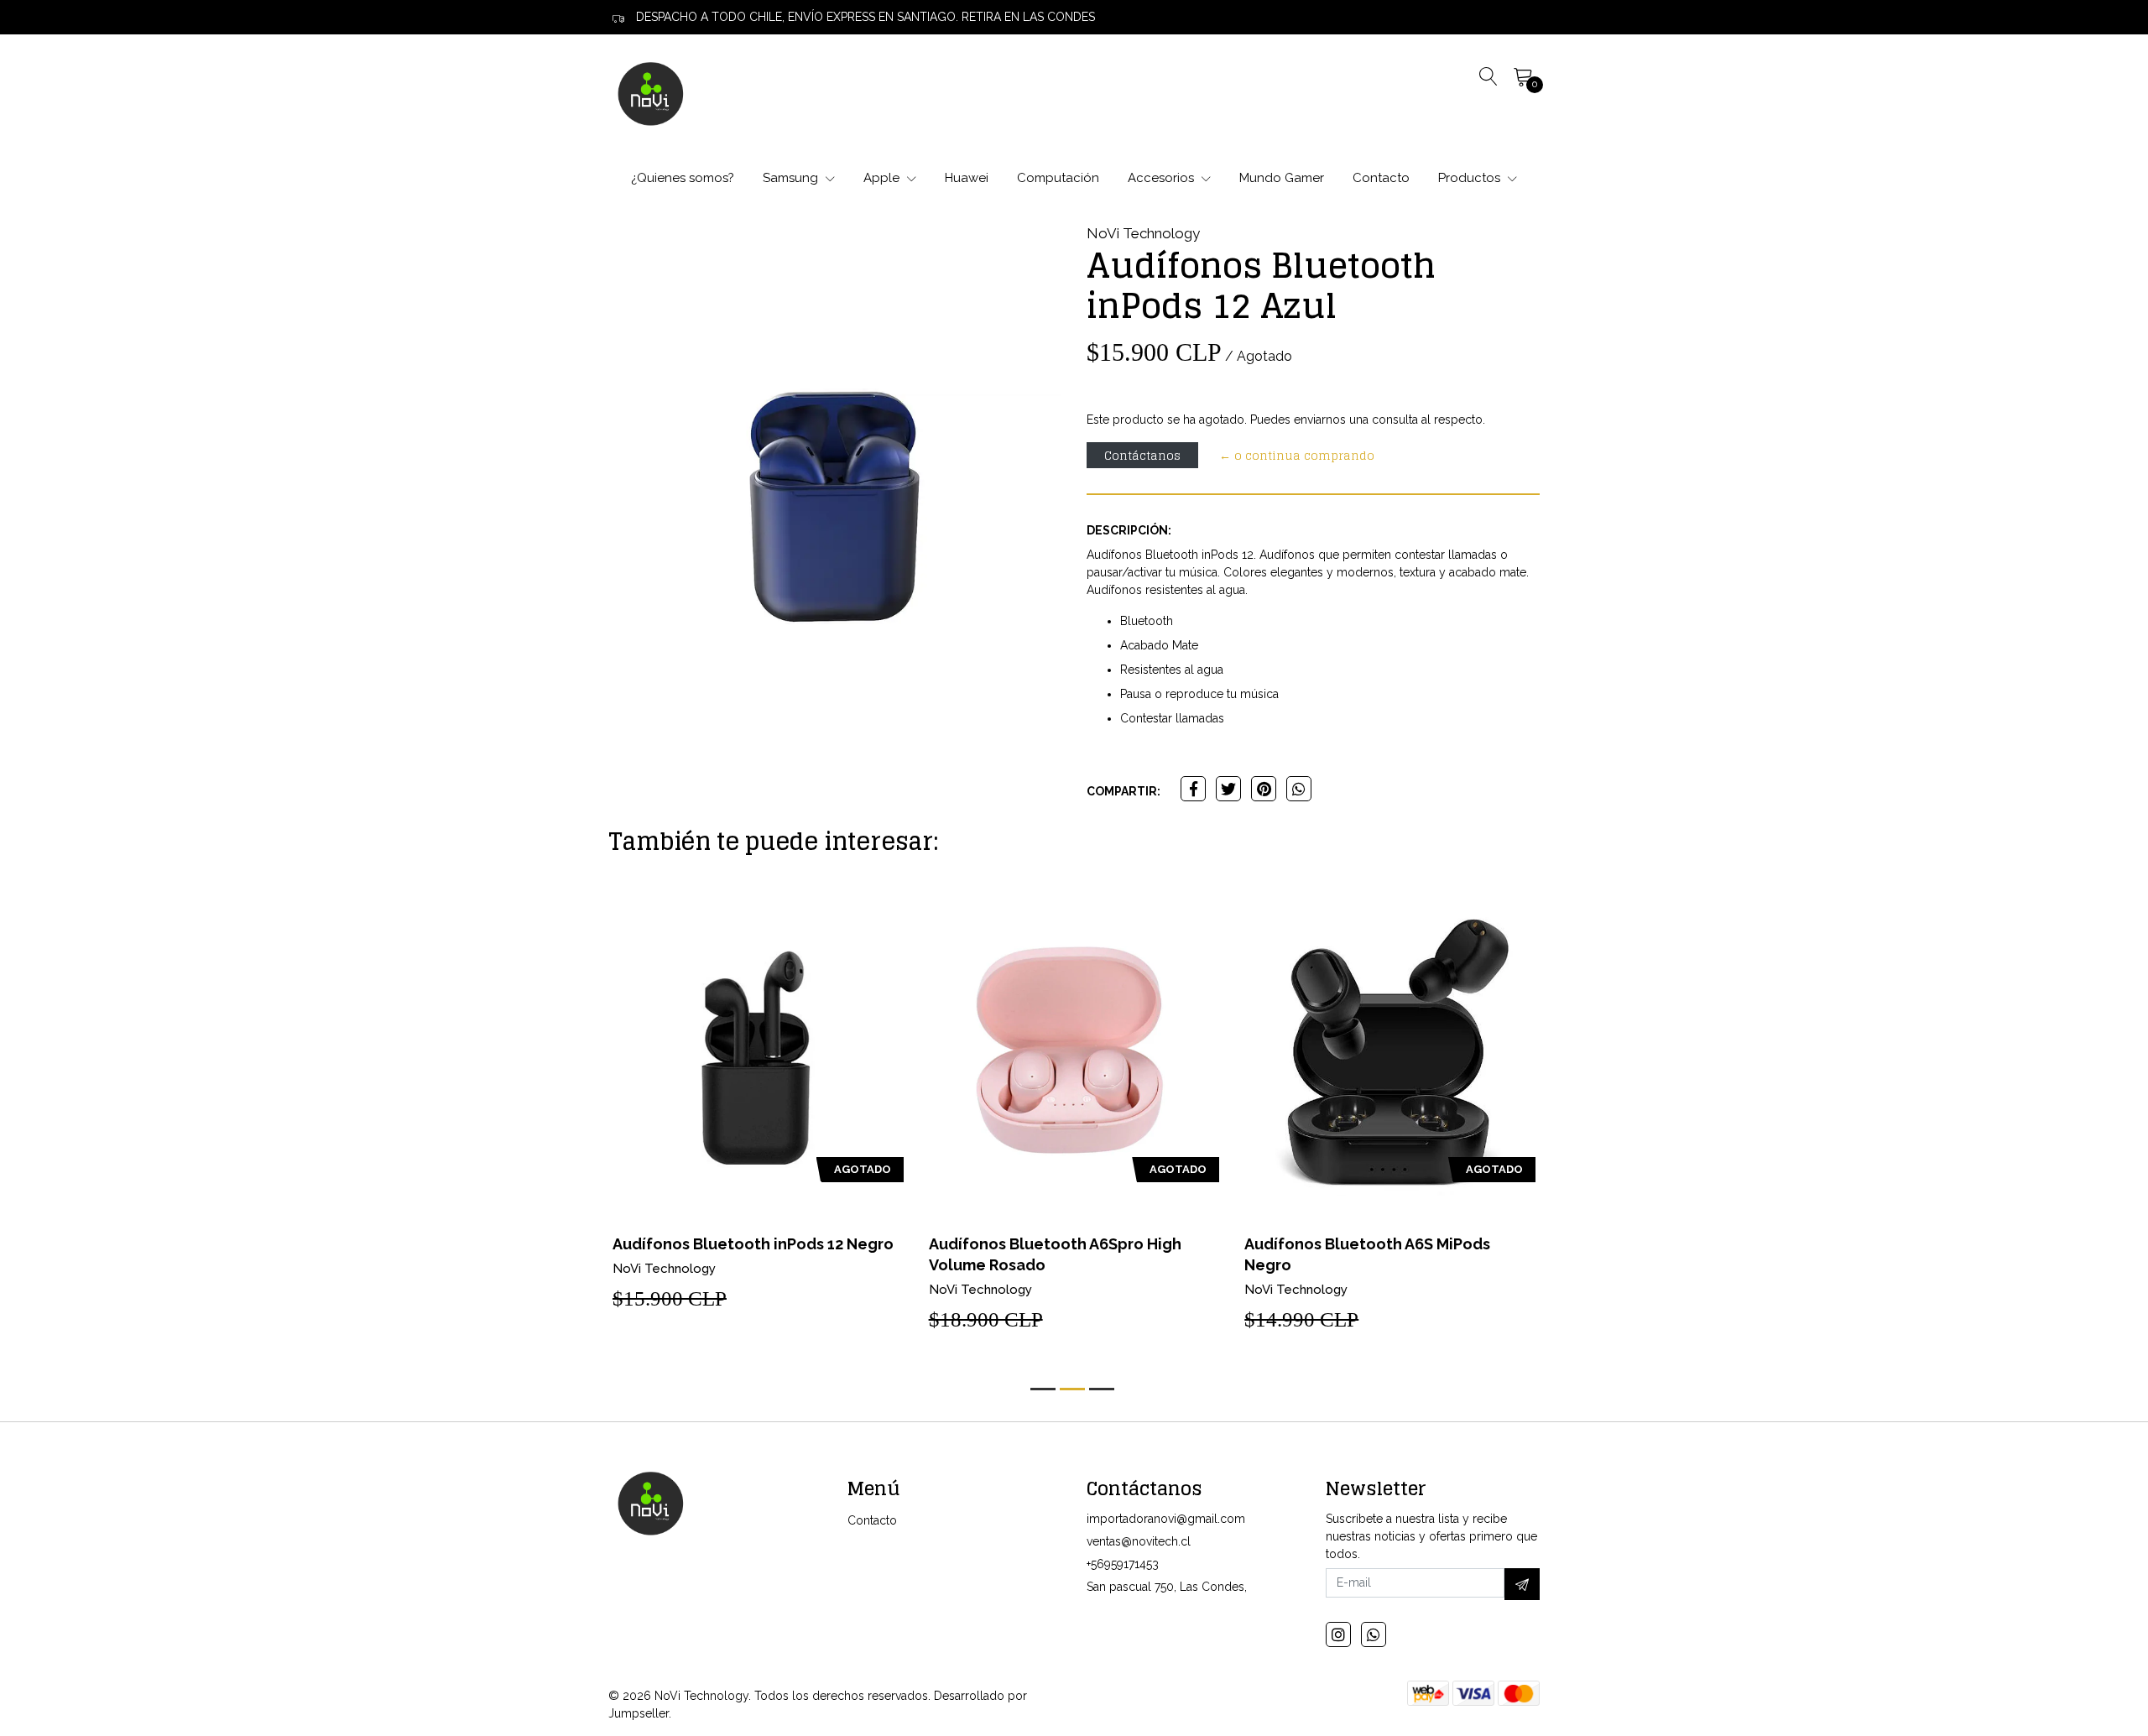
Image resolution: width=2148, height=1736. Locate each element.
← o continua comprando (1297, 455)
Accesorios (1163, 178)
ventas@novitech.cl (1139, 1541)
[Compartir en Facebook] (1193, 789)
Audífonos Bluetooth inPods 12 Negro (753, 1244)
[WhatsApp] (1374, 1634)
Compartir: (1124, 791)
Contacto (1381, 178)
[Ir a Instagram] (1338, 1634)
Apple (883, 178)
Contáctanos (1142, 455)
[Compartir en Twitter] (1228, 789)
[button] (1043, 1389)
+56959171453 (1123, 1564)
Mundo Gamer (1282, 178)
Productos (1471, 178)
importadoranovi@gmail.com (1166, 1519)
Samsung (792, 178)
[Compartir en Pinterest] (1264, 789)
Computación (1058, 178)
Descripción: (1129, 530)
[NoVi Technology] (650, 93)
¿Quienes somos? (683, 178)
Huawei (967, 178)
